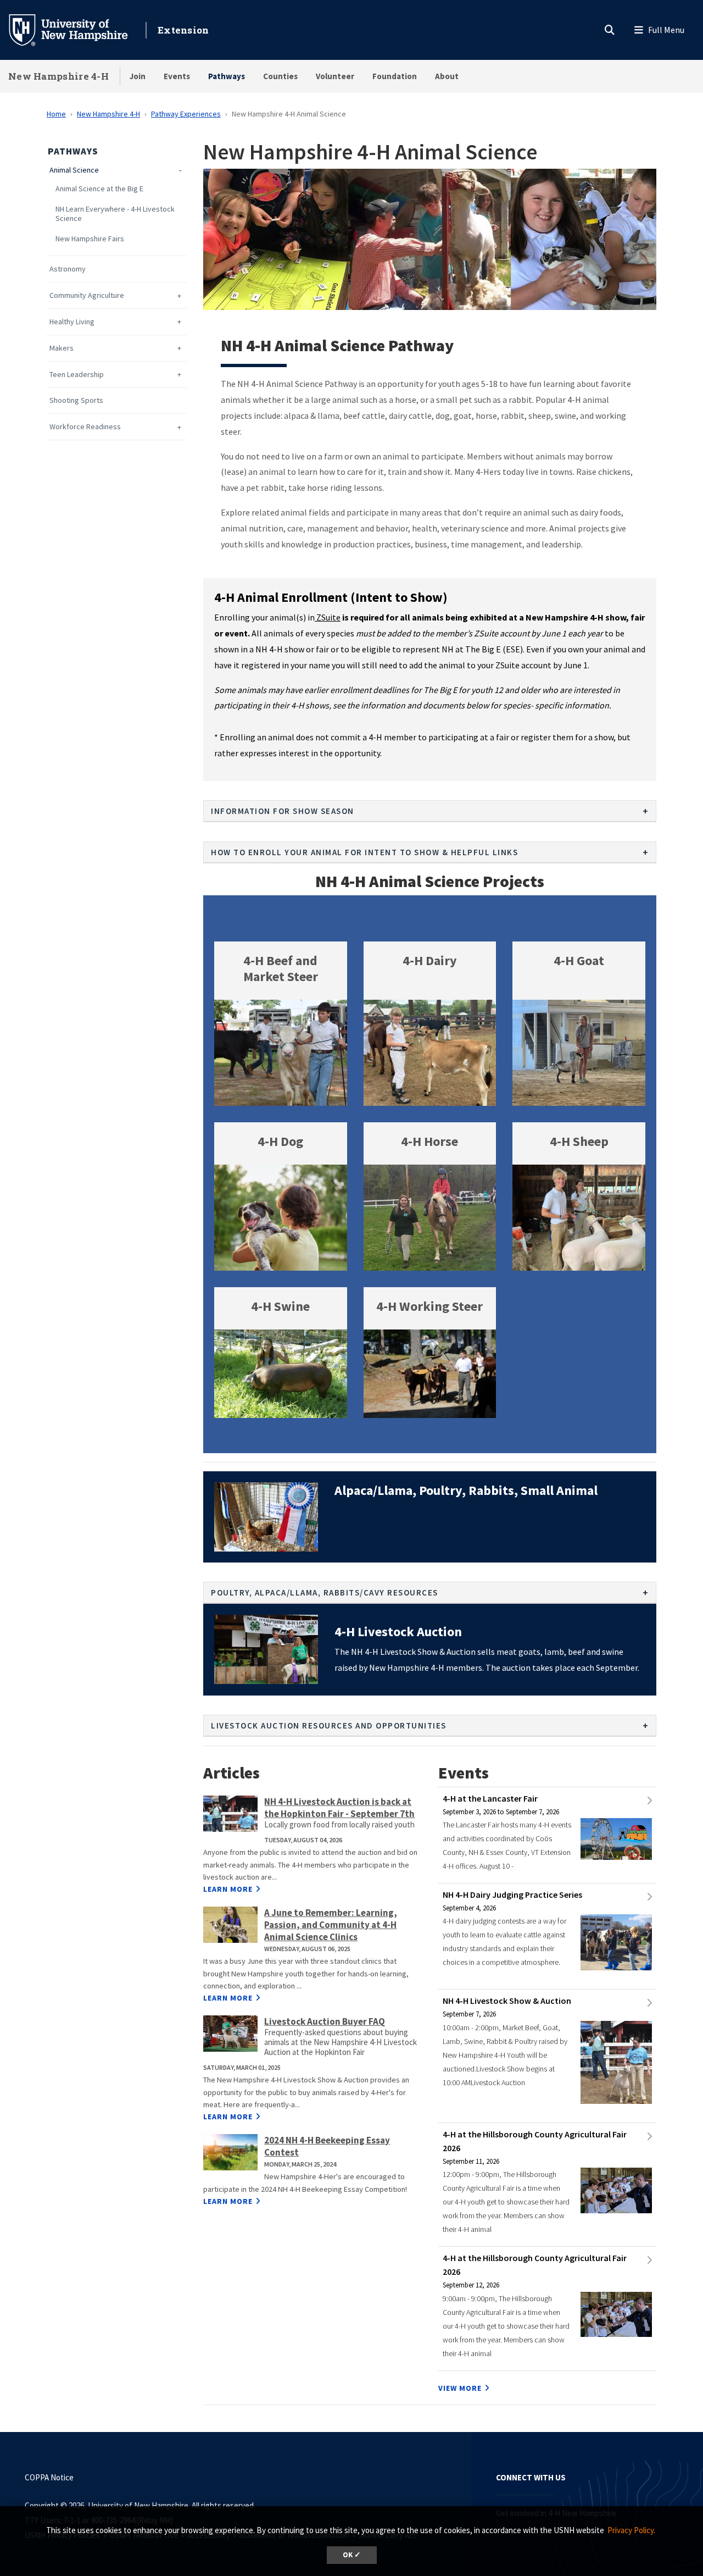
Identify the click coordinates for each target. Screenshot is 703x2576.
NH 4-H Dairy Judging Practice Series (512, 1894)
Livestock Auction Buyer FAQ (325, 2021)
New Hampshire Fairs (90, 239)
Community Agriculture (87, 295)
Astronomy (68, 269)
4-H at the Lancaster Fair (490, 1798)
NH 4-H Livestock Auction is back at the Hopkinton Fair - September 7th (339, 1808)
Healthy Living (72, 322)
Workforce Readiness (85, 427)
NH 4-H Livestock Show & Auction (507, 2001)
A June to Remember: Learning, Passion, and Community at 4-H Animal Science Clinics (331, 1925)
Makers (62, 348)
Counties (280, 76)
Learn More (228, 1889)
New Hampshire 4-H (58, 76)
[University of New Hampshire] (77, 29)
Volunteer (335, 76)
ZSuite (328, 617)
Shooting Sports (76, 400)
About (447, 76)
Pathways (227, 76)
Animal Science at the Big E (99, 189)
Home (56, 114)
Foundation (395, 76)
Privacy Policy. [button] (631, 2530)
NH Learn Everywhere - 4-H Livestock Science (115, 214)
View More (460, 2388)
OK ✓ (352, 2555)
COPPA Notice (49, 2477)
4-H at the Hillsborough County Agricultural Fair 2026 (535, 2141)
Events (177, 76)
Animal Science (74, 170)
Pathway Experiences (186, 114)
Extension (183, 30)
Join (138, 76)
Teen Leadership (77, 375)
